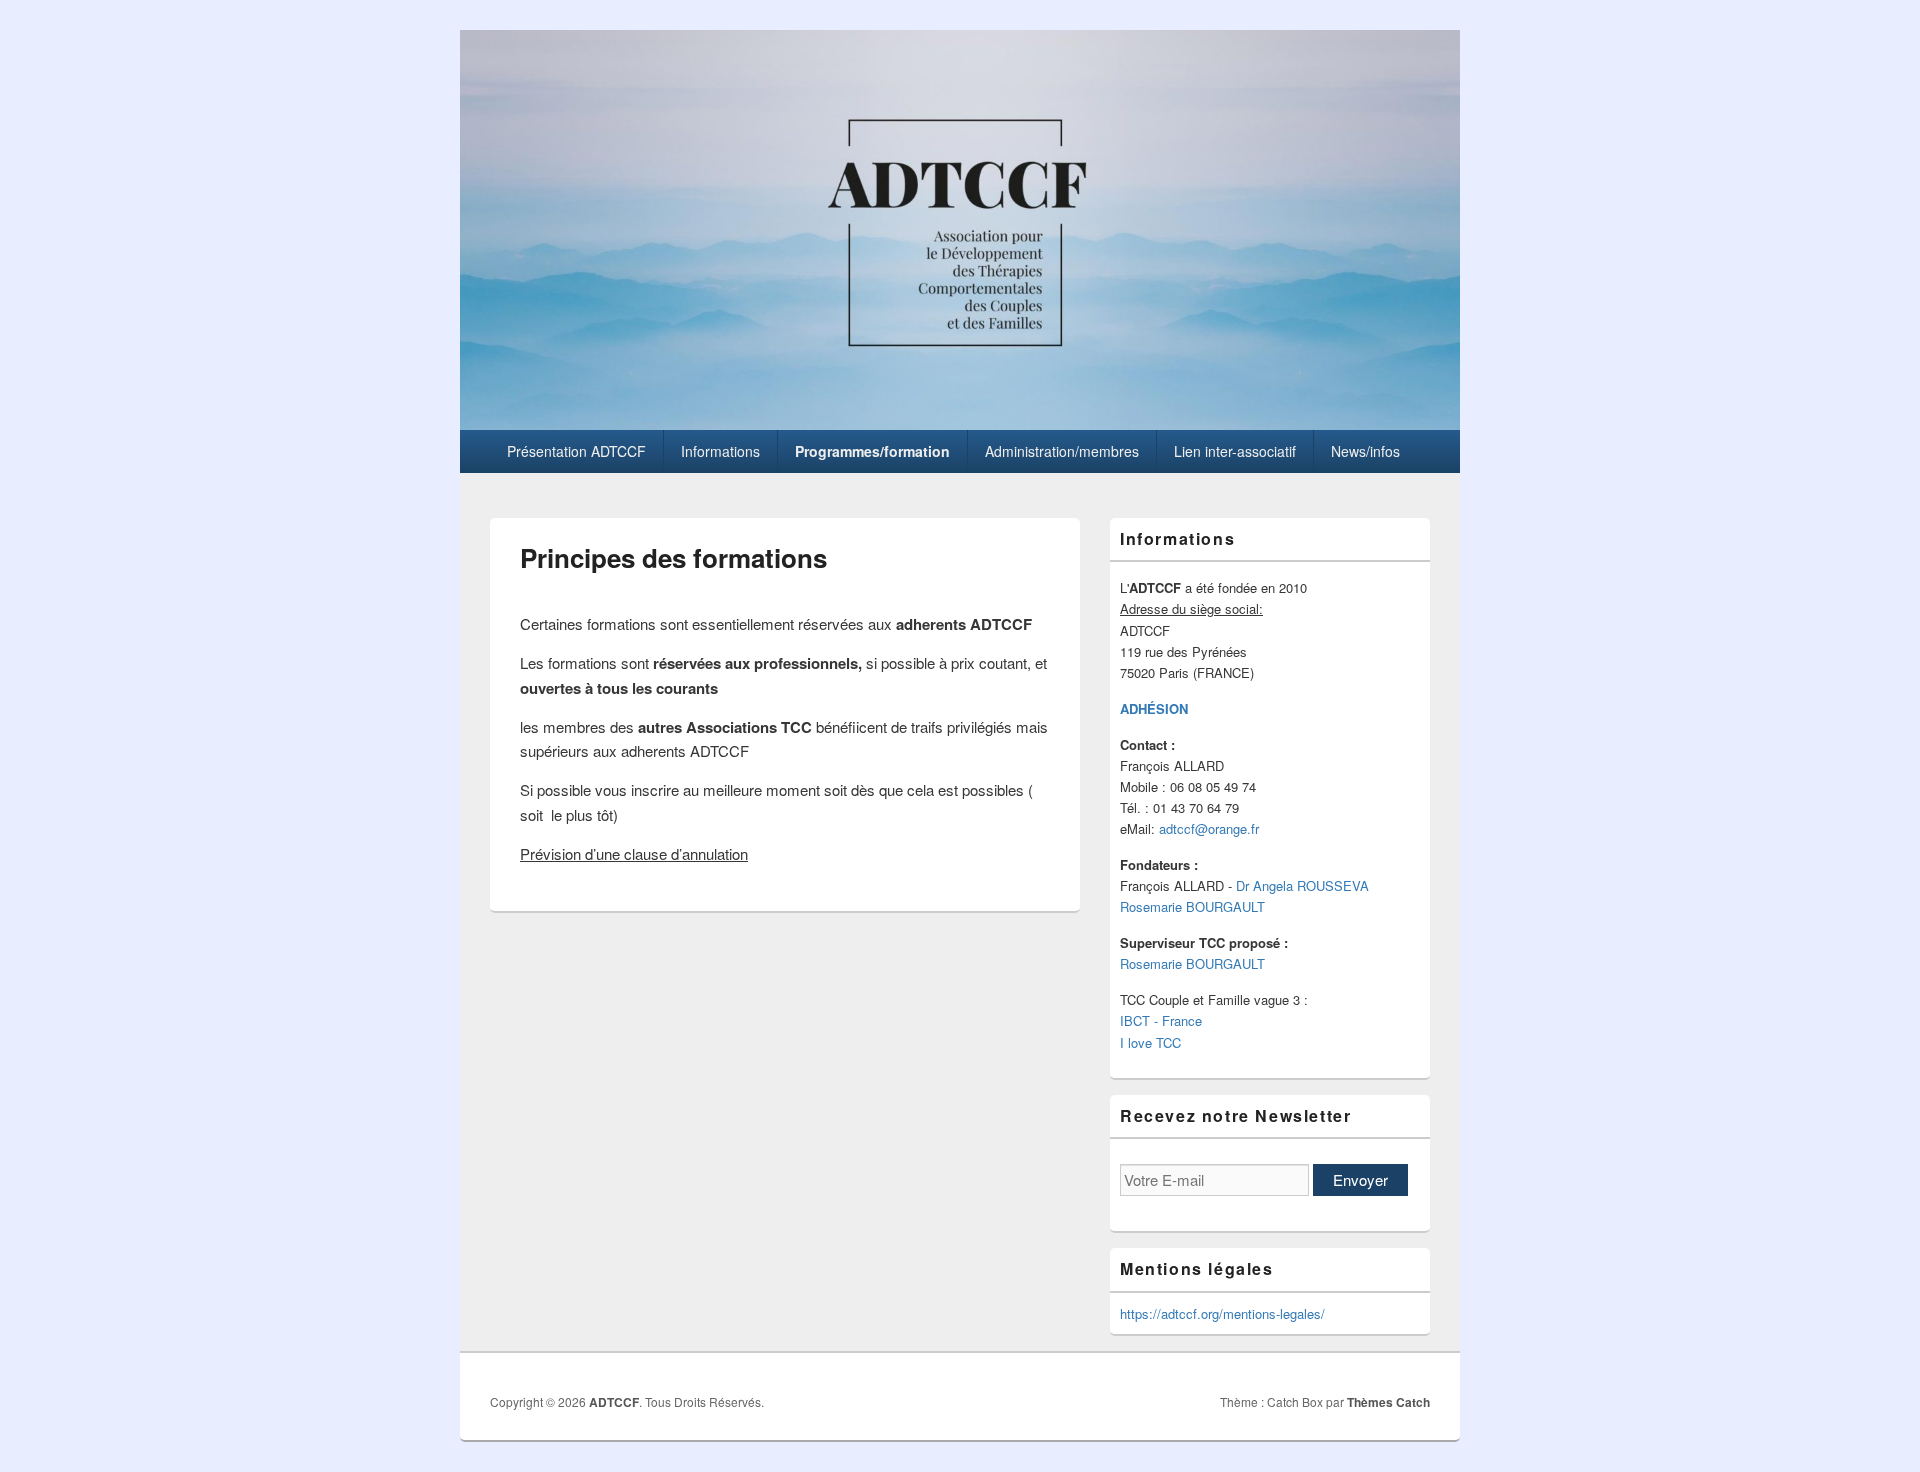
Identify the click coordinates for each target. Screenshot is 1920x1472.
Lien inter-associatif (1235, 451)
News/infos (1365, 451)
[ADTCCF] (960, 423)
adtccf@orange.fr (1209, 828)
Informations (720, 451)
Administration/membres (1062, 451)
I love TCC (1150, 1042)
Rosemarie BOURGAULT (1192, 906)
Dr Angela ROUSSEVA (1302, 885)
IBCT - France (1161, 1020)
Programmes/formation (872, 451)
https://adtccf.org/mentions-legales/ (1222, 1313)
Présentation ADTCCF (576, 451)
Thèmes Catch (1388, 1402)
